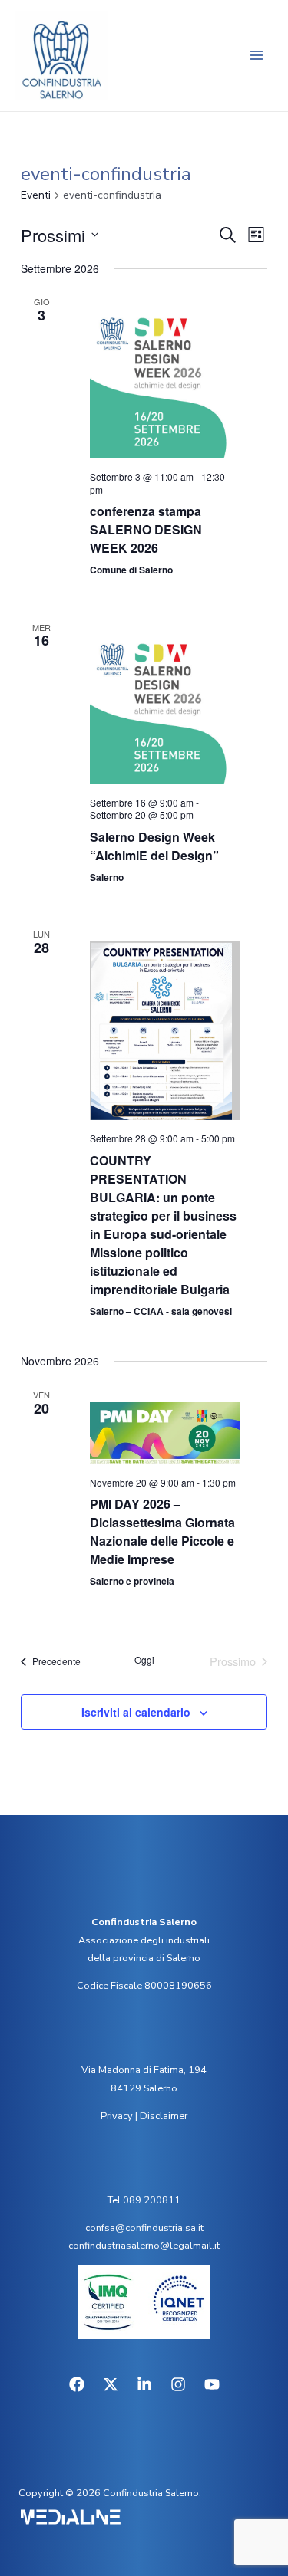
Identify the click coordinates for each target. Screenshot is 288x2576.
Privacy (117, 2116)
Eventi (36, 195)
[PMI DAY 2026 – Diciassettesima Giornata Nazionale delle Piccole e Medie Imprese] (165, 1433)
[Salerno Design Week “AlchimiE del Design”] (165, 710)
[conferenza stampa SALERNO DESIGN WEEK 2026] (165, 384)
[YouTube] (212, 2384)
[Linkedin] (144, 2384)
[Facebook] (77, 2384)
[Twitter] (111, 2384)
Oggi (144, 1660)
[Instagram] (178, 2384)
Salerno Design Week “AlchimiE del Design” (154, 846)
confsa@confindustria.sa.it (144, 2228)
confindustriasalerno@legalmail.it (144, 2246)
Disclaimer (164, 2116)
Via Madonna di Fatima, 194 (144, 2070)
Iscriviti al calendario (136, 1712)
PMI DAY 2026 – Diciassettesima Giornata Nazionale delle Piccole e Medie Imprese (162, 1531)
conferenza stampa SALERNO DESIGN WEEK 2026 (146, 529)
